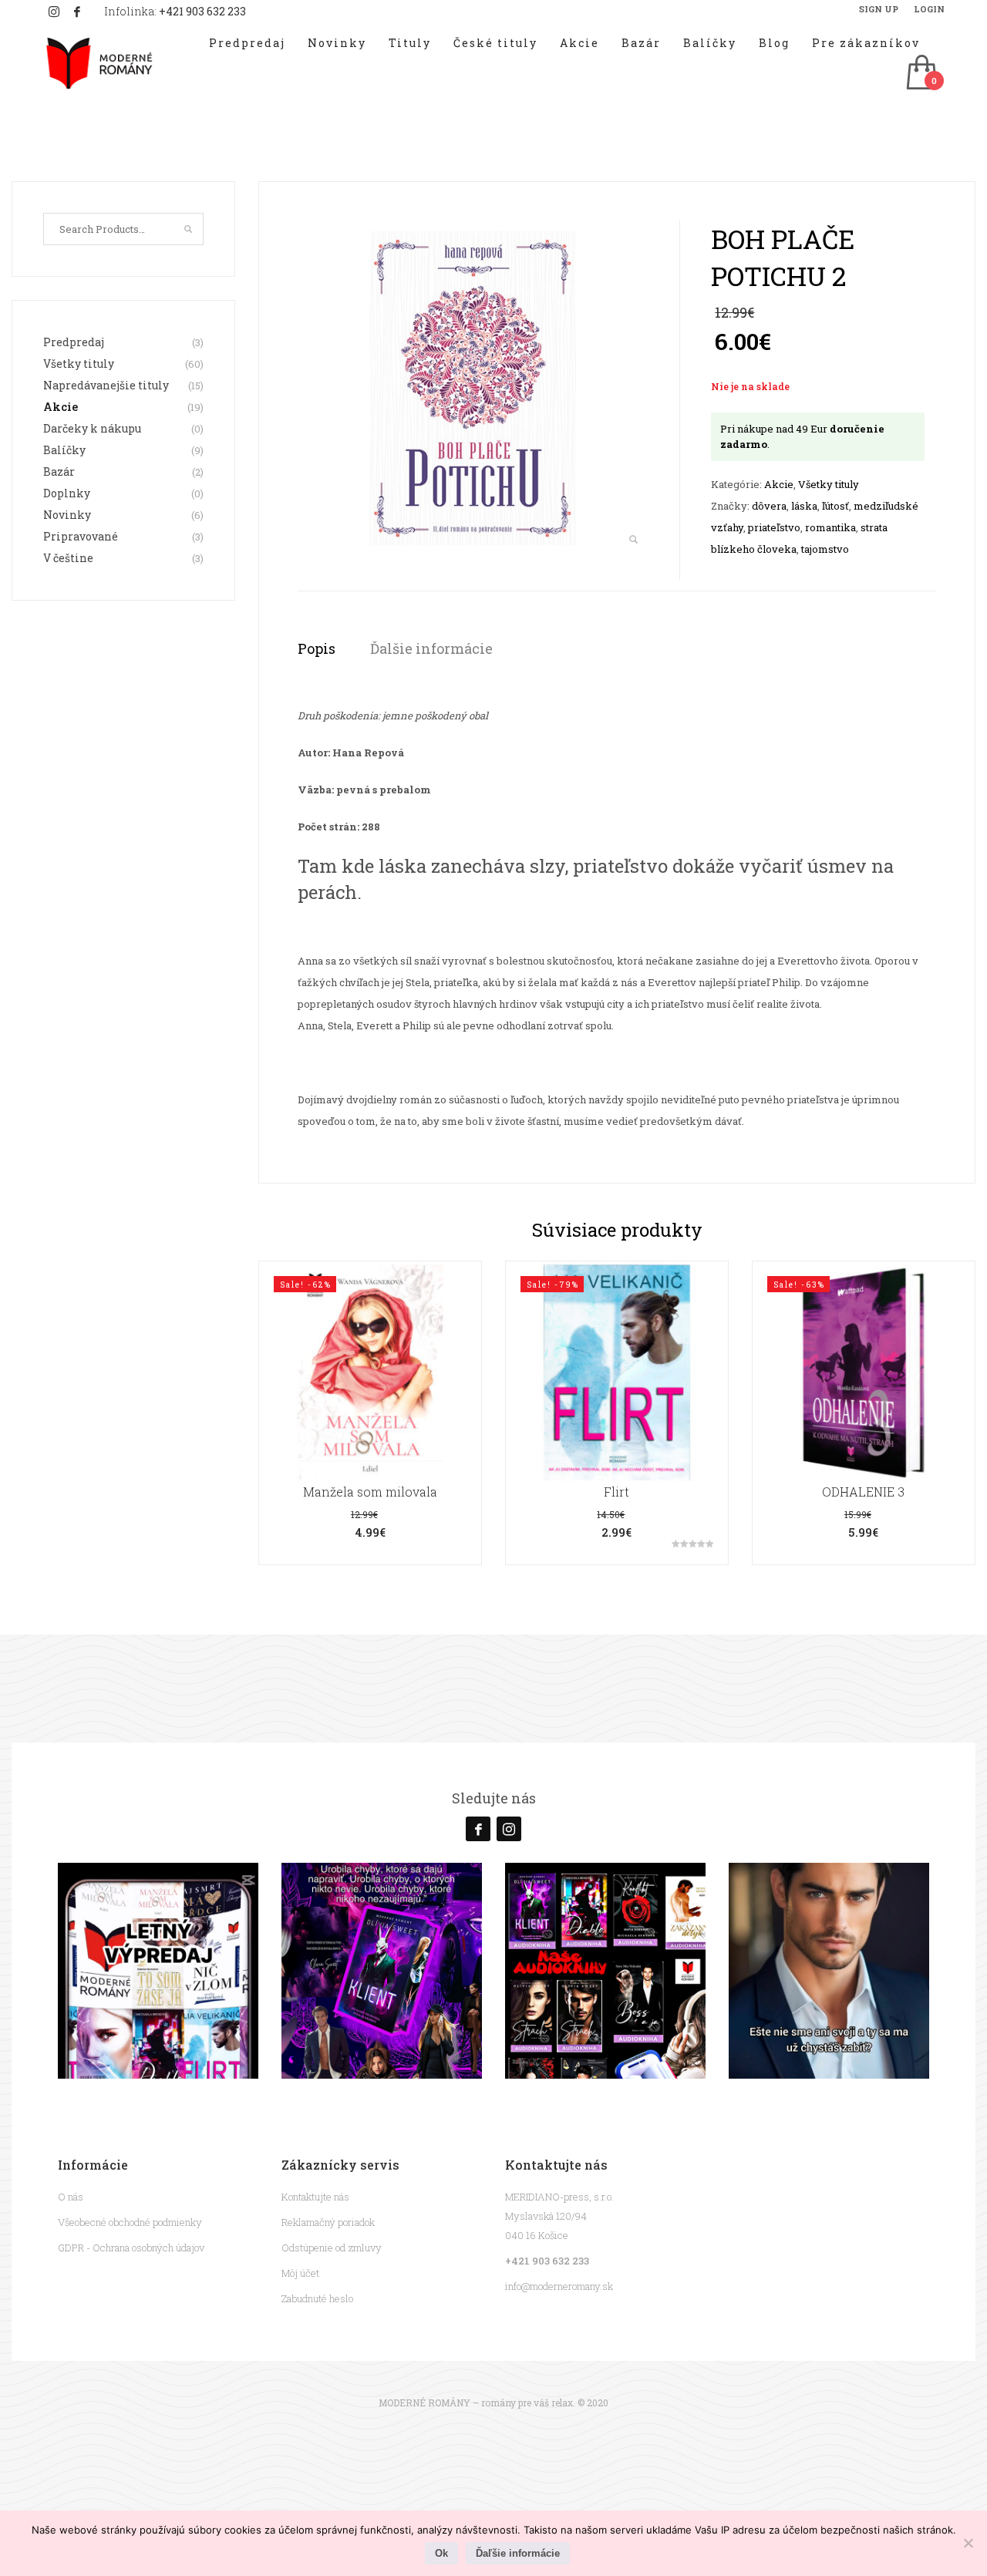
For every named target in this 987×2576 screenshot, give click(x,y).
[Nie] (968, 2543)
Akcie (779, 484)
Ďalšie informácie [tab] (431, 648)
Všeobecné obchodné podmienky (130, 2222)
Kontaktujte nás (315, 2197)
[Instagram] (54, 12)
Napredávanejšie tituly (106, 385)
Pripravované (81, 536)
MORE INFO (370, 1445)
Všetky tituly (829, 484)
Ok (441, 2553)
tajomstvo (825, 549)
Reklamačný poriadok (328, 2222)
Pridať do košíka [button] (370, 1413)
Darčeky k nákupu (92, 428)
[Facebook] (77, 12)
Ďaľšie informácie (518, 2553)
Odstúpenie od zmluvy (332, 2248)
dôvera (769, 506)
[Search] (188, 229)
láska (804, 506)
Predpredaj (74, 342)
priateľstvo (774, 527)
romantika (830, 527)
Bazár (59, 471)
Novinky (67, 515)
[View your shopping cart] (921, 74)
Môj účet (300, 2273)
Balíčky (64, 450)
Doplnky (67, 493)
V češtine (68, 558)
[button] (633, 540)
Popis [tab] (317, 648)
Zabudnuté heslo (317, 2298)
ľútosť (835, 506)
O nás (71, 2197)
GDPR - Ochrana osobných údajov (131, 2248)
